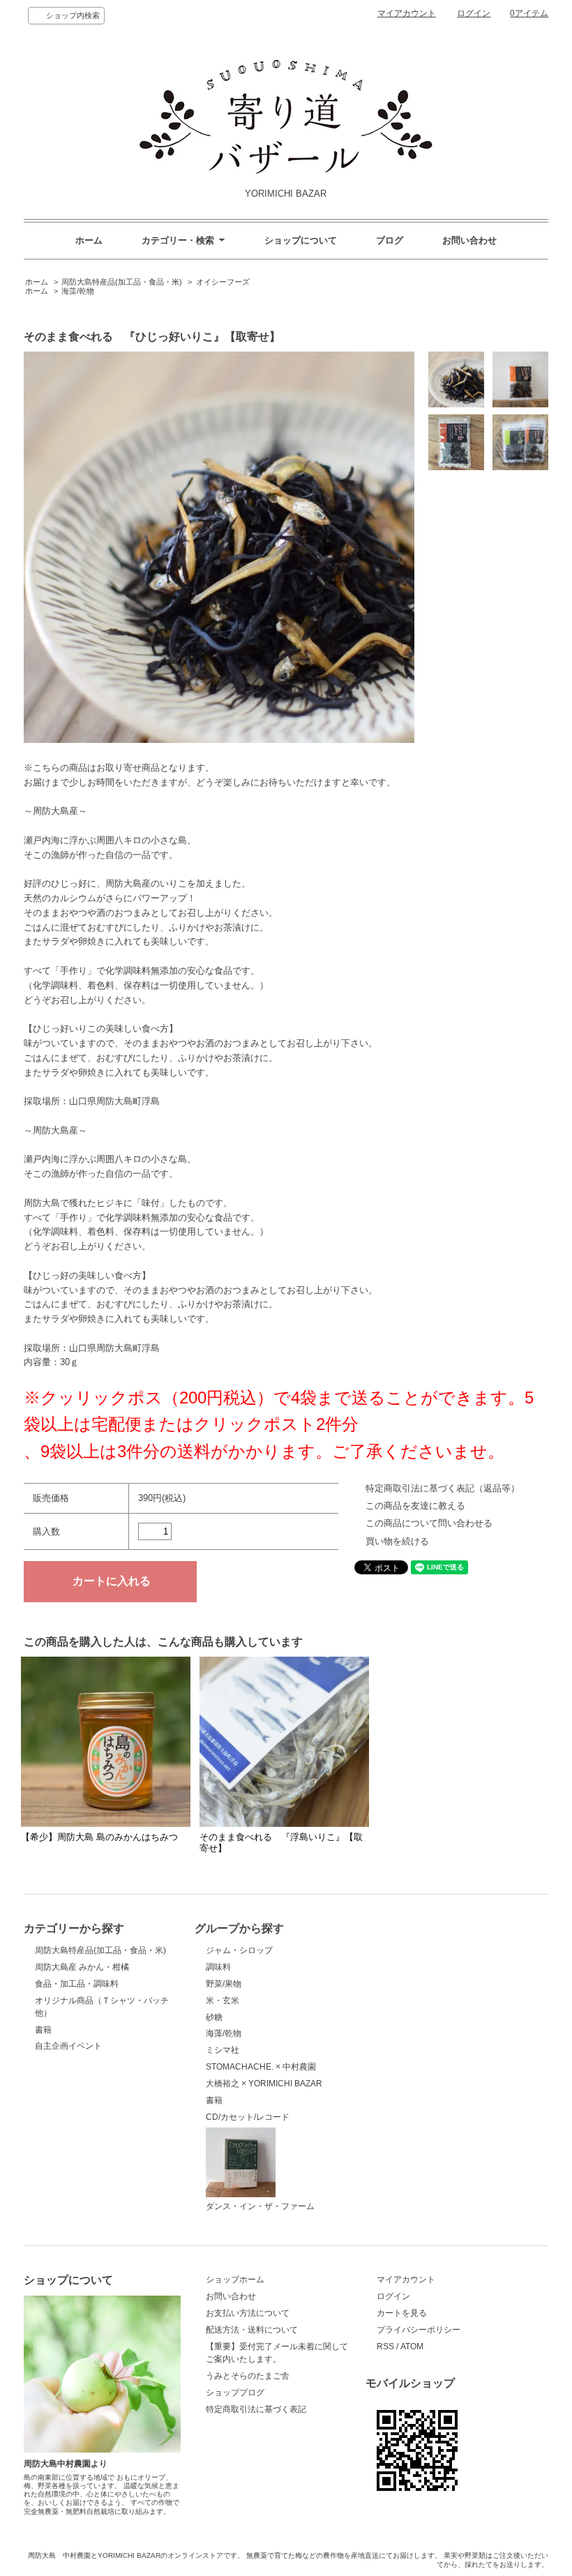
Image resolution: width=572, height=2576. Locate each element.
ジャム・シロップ (239, 1950)
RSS (385, 2347)
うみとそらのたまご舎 (248, 2376)
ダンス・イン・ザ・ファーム (260, 2206)
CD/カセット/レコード (248, 2117)
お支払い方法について (248, 2313)
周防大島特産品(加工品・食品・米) (122, 282)
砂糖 (214, 2017)
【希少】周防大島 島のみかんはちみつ (99, 1837)
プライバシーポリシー (419, 2330)
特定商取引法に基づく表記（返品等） (443, 1488)
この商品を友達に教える (415, 1506)
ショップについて (301, 240)
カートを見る (402, 2313)
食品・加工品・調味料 (77, 1984)
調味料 (218, 1967)
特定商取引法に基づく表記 (256, 2409)
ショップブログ (235, 2393)
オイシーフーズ (223, 282)
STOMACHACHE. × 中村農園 (261, 2067)
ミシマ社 (223, 2050)
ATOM (412, 2347)
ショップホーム (235, 2280)
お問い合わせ (469, 240)
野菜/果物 (224, 1984)
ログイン (474, 13)
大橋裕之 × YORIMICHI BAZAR (264, 2084)
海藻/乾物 (78, 291)
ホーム (89, 240)
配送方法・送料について (252, 2330)
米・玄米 (223, 2001)
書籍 (43, 2030)
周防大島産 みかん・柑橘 (82, 1967)
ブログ (390, 240)
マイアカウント (407, 13)
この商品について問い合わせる (429, 1523)
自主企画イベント (68, 2046)
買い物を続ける (397, 1541)
